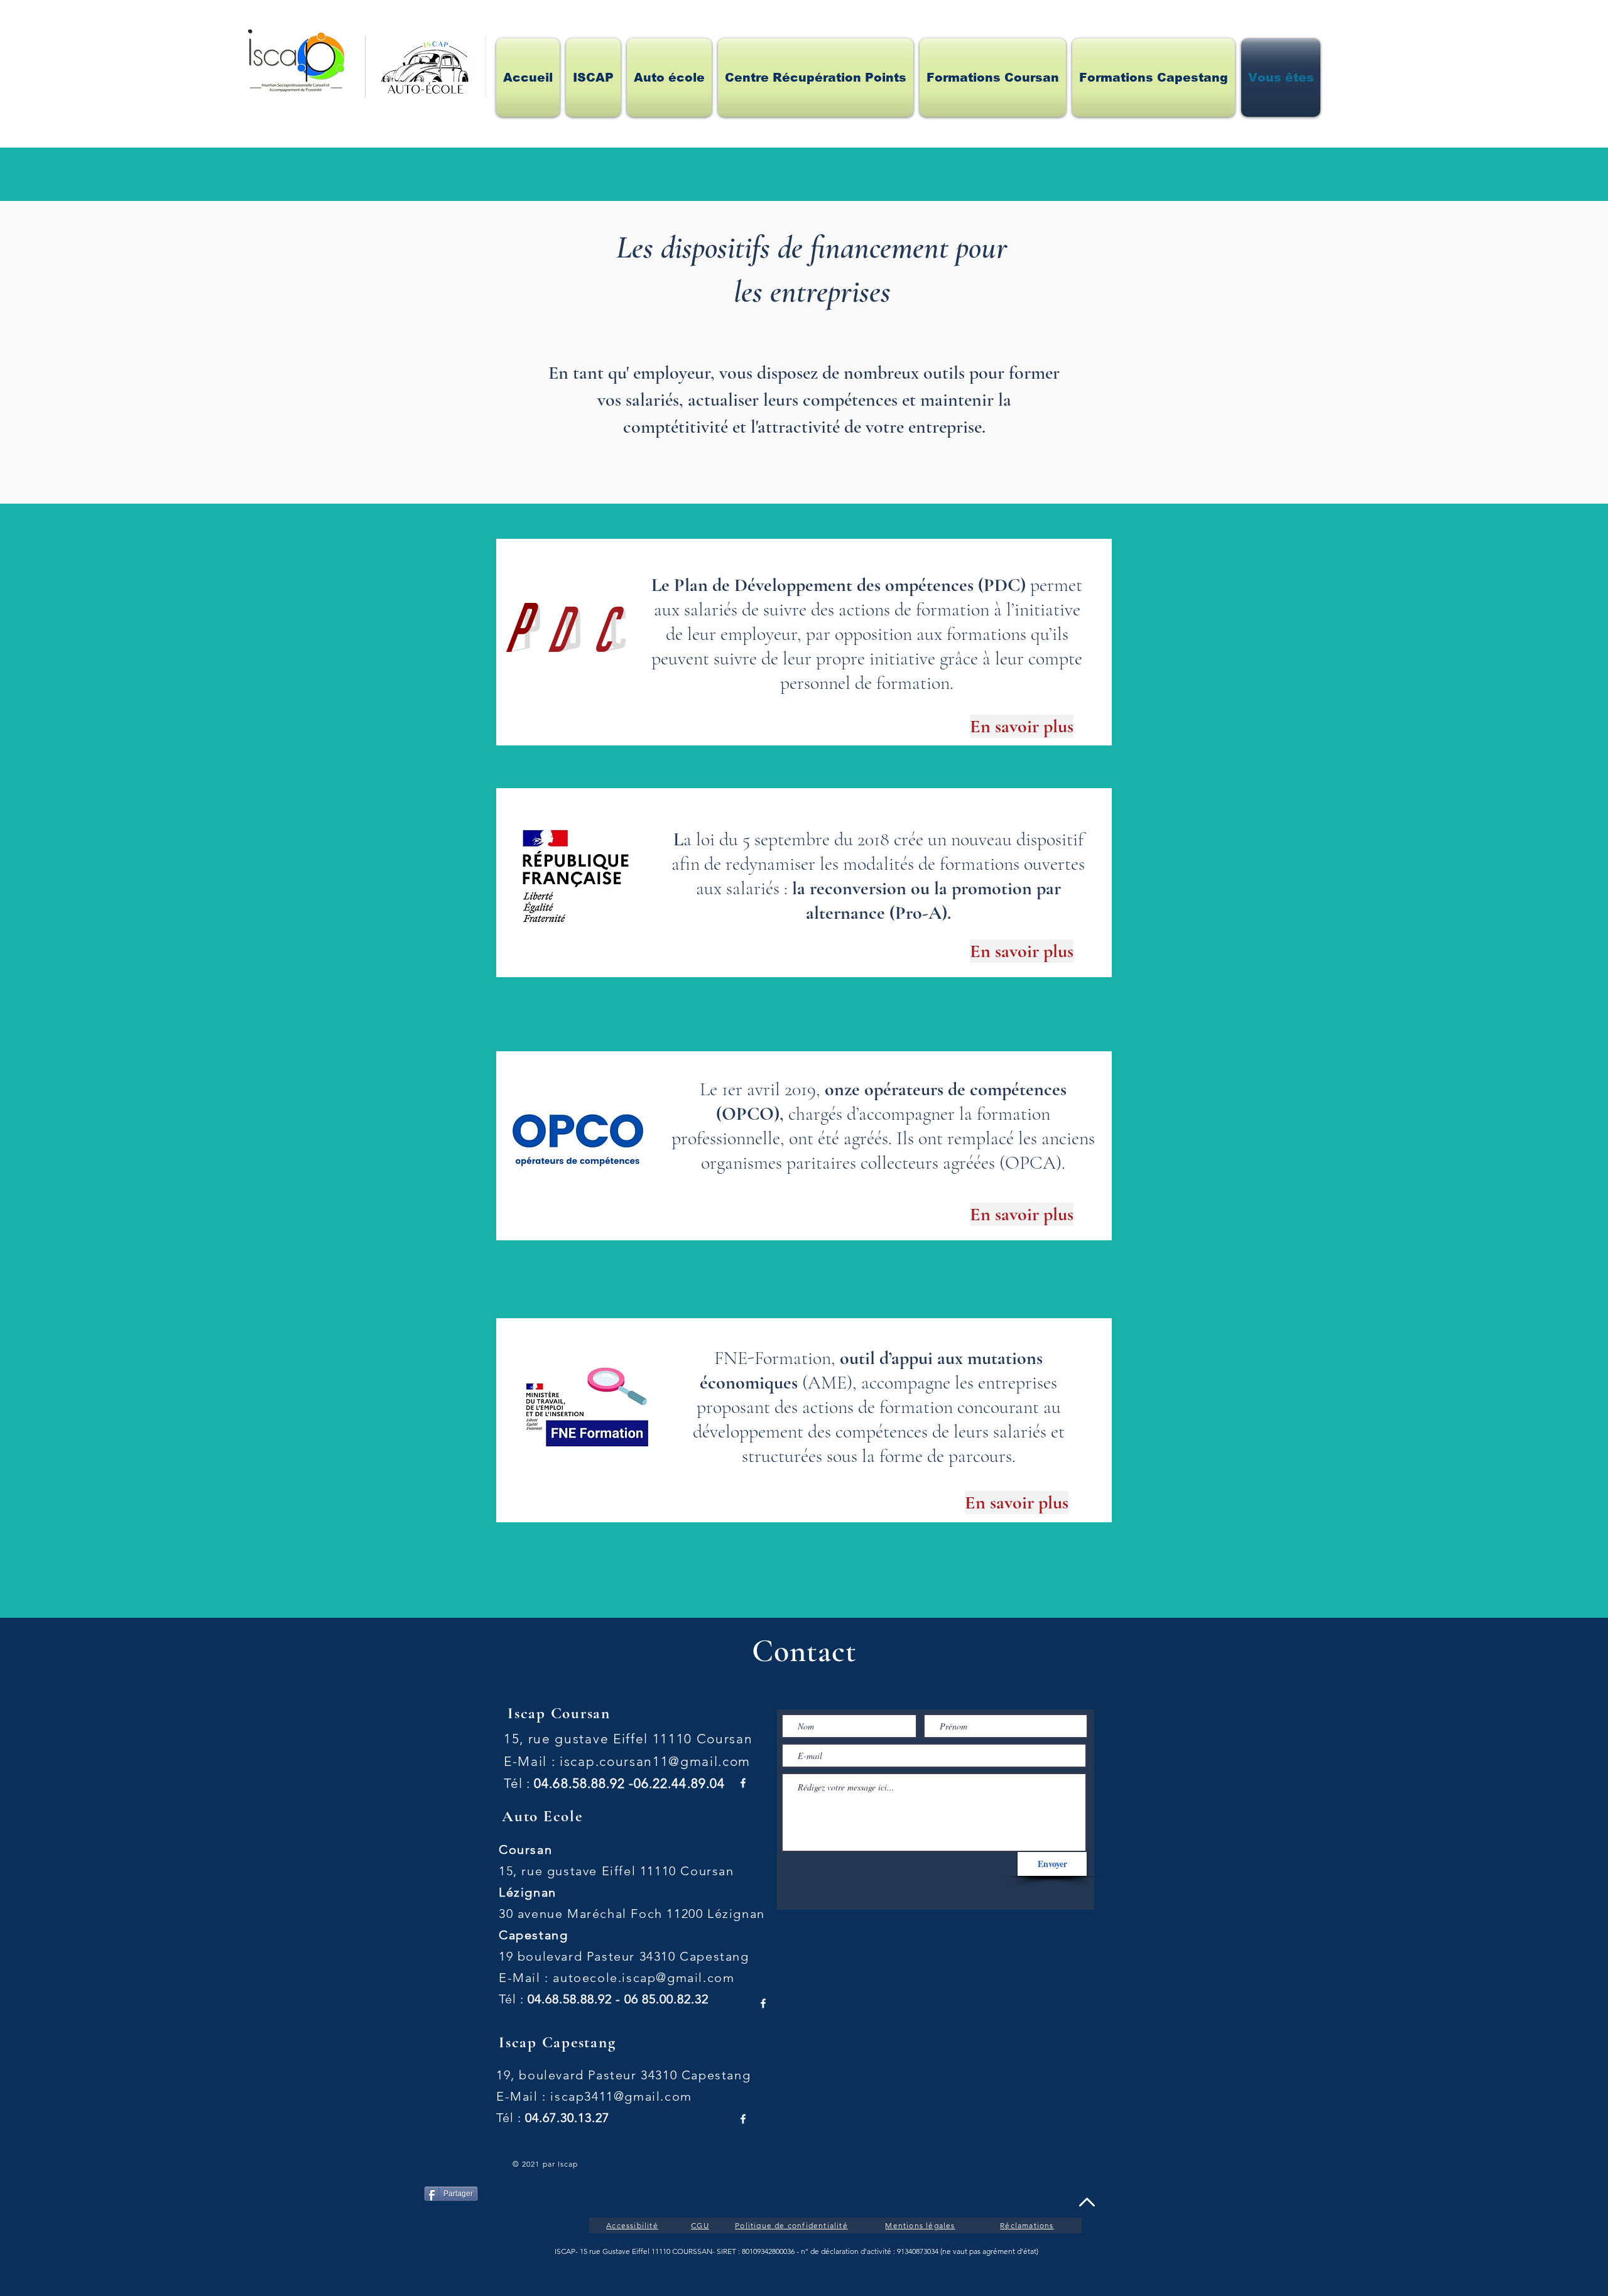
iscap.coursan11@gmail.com (655, 1761)
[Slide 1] (804, 731)
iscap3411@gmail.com (621, 2096)
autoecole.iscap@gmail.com (644, 1978)
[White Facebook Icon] (743, 1783)
